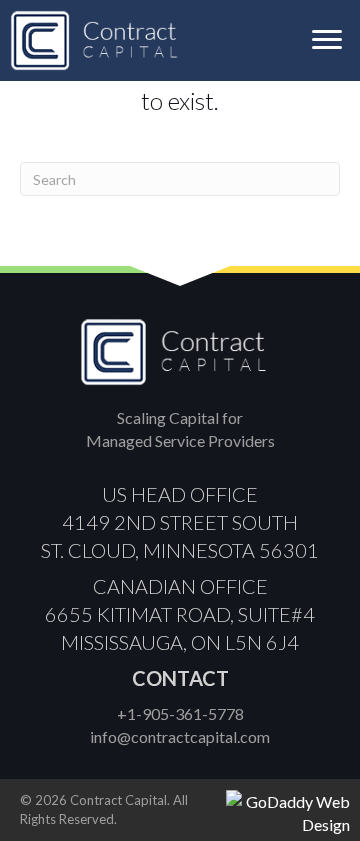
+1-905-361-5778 (180, 713)
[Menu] (327, 40)
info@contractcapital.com (180, 736)
